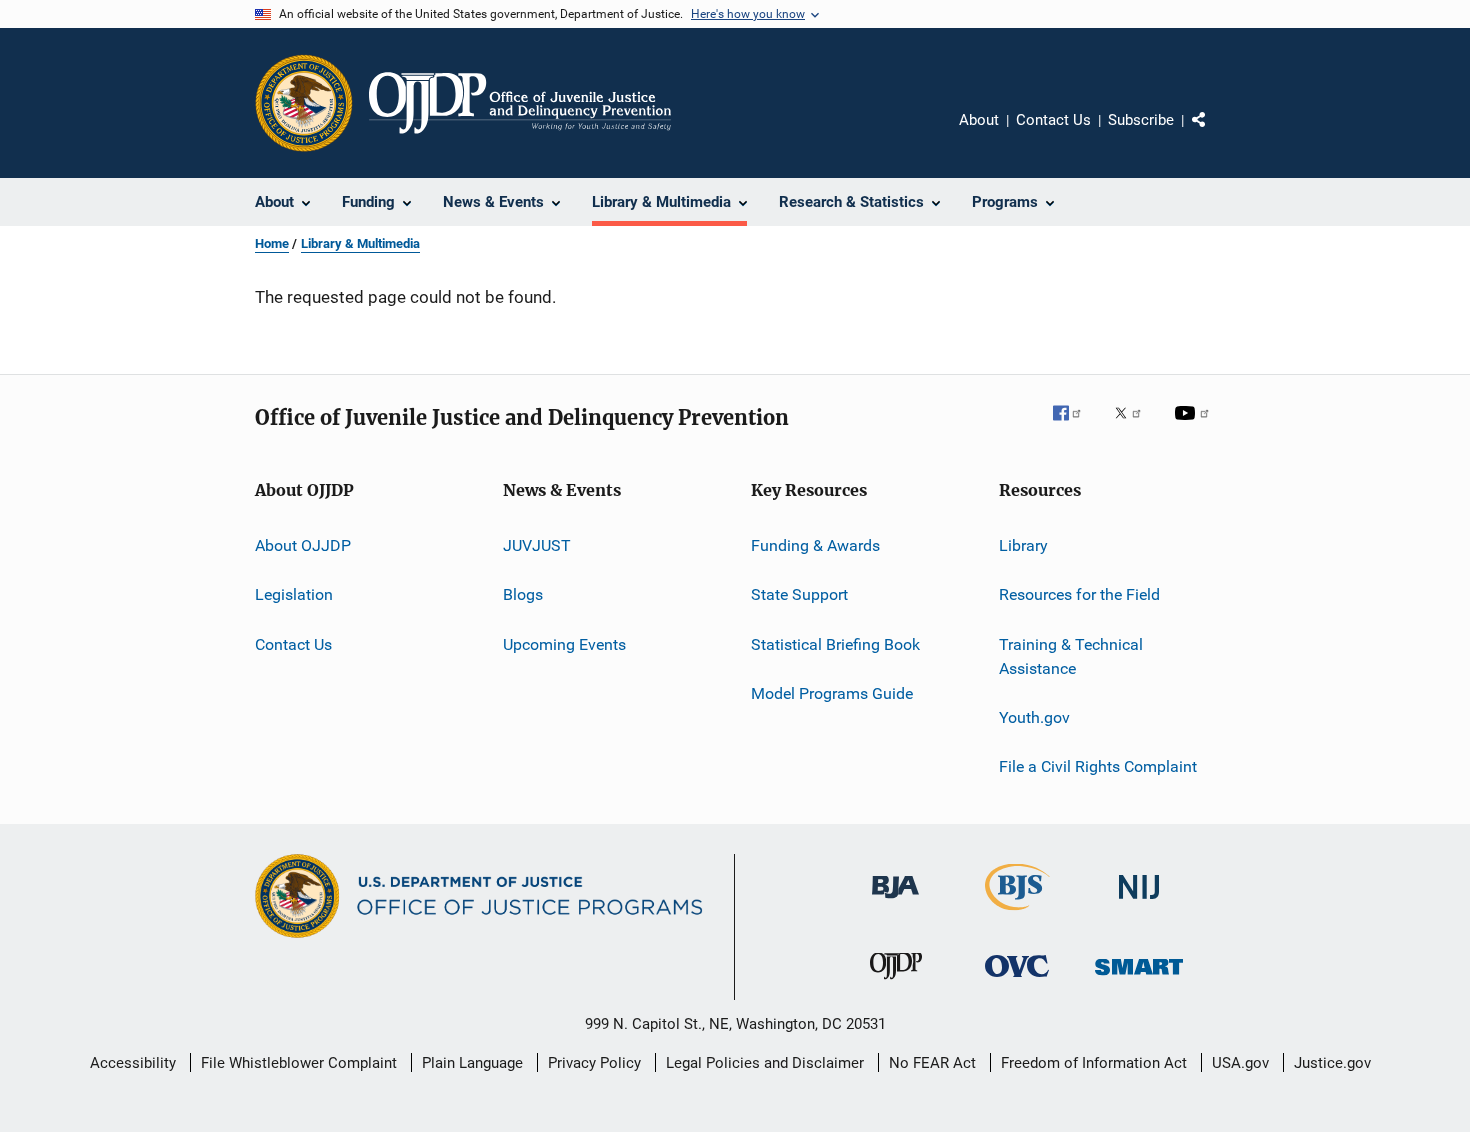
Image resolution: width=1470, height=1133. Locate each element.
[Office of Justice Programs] (304, 103)
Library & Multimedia (360, 243)
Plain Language (472, 1063)
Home (272, 243)
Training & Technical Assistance (1071, 656)
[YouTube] (1195, 427)
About (979, 120)
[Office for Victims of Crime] (1017, 980)
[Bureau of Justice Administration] (895, 902)
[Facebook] (1075, 427)
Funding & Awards (815, 545)
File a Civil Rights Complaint (1098, 766)
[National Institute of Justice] (1139, 902)
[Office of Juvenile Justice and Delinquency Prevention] (896, 983)
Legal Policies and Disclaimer (765, 1063)
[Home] (520, 103)
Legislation (294, 594)
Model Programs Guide (832, 693)
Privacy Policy (594, 1063)
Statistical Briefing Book (835, 644)
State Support (799, 594)
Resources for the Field (1079, 594)
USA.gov (1240, 1063)
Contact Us (1053, 120)
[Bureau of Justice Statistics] (1017, 914)
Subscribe (1141, 120)
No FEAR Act (932, 1063)
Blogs (523, 594)
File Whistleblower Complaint (299, 1063)
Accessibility (133, 1063)
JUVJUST (537, 545)
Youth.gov (1034, 717)
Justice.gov (1332, 1063)
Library (1023, 545)
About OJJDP (303, 545)
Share (1215, 134)
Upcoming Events (564, 644)
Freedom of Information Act (1094, 1063)
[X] (1135, 427)
